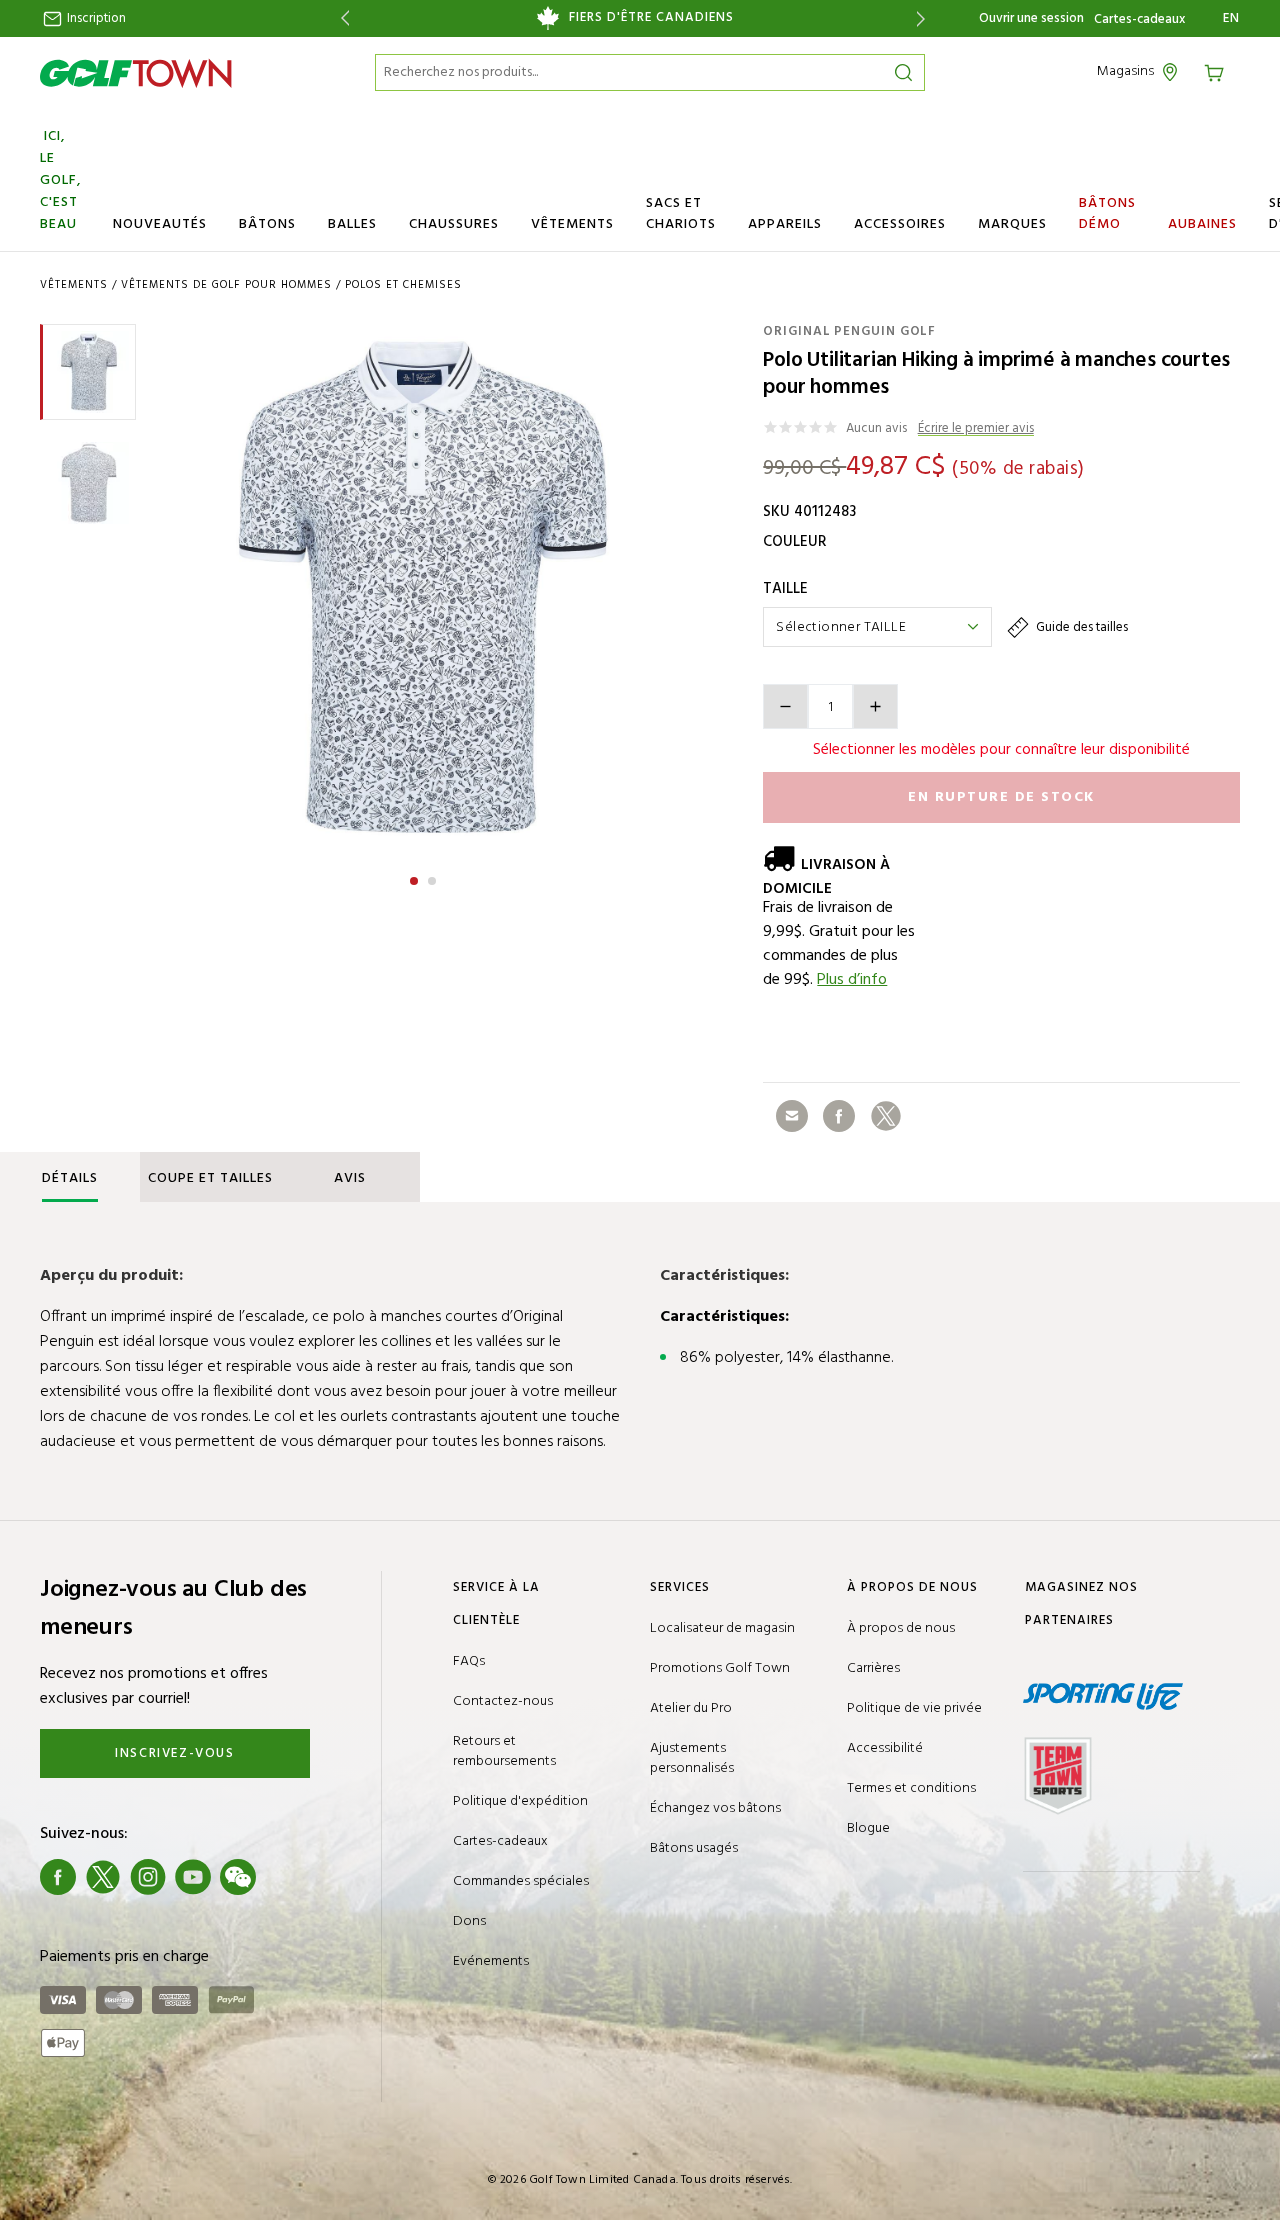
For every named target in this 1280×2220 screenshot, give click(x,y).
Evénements (491, 1961)
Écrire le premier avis (976, 429)
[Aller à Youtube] (193, 1877)
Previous (341, 18)
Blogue (868, 1828)
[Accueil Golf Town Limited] (136, 73)
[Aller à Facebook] (58, 1877)
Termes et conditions (911, 1788)
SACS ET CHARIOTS (681, 214)
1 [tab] (416, 878)
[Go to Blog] (283, 1877)
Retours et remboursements (504, 1751)
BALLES (352, 224)
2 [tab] (434, 878)
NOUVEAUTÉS (160, 224)
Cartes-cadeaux (1139, 20)
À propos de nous (901, 1628)
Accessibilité (885, 1748)
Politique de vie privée (914, 1708)
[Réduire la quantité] (785, 706)
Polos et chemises (403, 285)
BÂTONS (267, 224)
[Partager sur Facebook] (839, 1116)
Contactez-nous (503, 1701)
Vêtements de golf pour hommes (226, 285)
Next (924, 18)
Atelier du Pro (691, 1708)
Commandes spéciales (521, 1881)
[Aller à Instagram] (148, 1877)
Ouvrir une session (1031, 18)
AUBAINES (1202, 224)
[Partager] (792, 1116)
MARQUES (1012, 224)
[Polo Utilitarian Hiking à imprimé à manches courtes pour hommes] (423, 587)
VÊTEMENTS (572, 224)
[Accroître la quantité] (875, 706)
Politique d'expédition (520, 1801)
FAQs (469, 1661)
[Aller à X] (103, 1877)
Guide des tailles (1080, 627)
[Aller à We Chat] (238, 1877)
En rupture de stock (1001, 797)
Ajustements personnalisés (692, 1758)
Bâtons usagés (694, 1848)
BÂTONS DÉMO (1107, 214)
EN (1231, 19)
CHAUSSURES (454, 224)
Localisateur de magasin (722, 1628)
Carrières (873, 1668)
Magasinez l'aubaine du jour (632, 18)
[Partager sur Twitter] (886, 1116)
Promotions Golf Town (720, 1668)
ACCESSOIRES (900, 224)
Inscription (95, 18)
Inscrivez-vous (174, 1753)
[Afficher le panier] (1221, 71)
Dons (469, 1921)
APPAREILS (785, 224)
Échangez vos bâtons (715, 1808)
